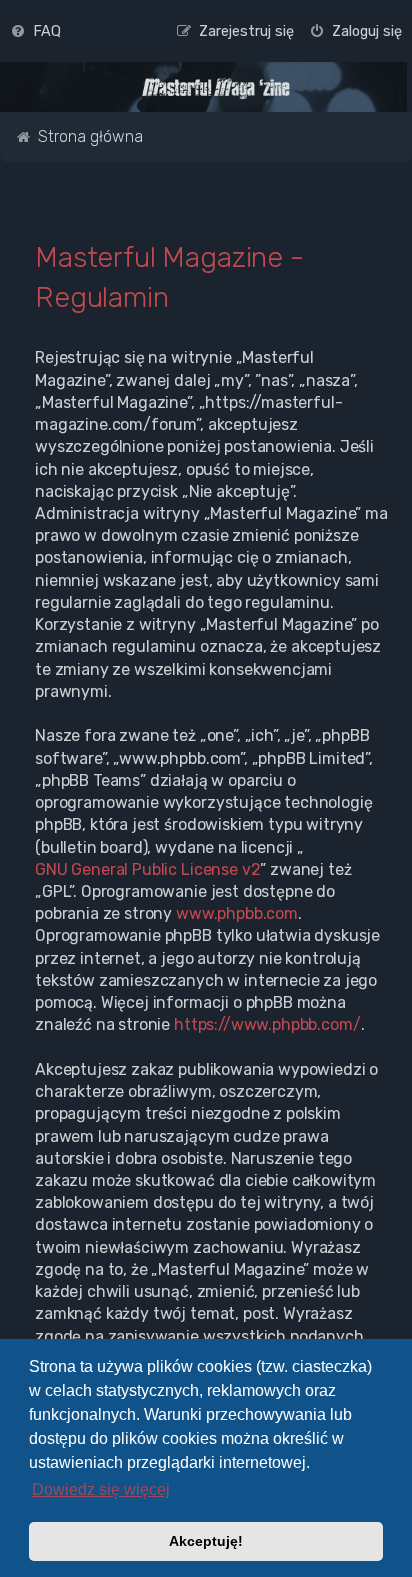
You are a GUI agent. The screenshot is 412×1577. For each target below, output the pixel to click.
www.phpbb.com (237, 913)
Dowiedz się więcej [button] (101, 1489)
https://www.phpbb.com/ (267, 1024)
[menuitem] (35, 31)
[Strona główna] (216, 88)
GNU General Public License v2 (147, 869)
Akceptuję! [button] (206, 1541)
